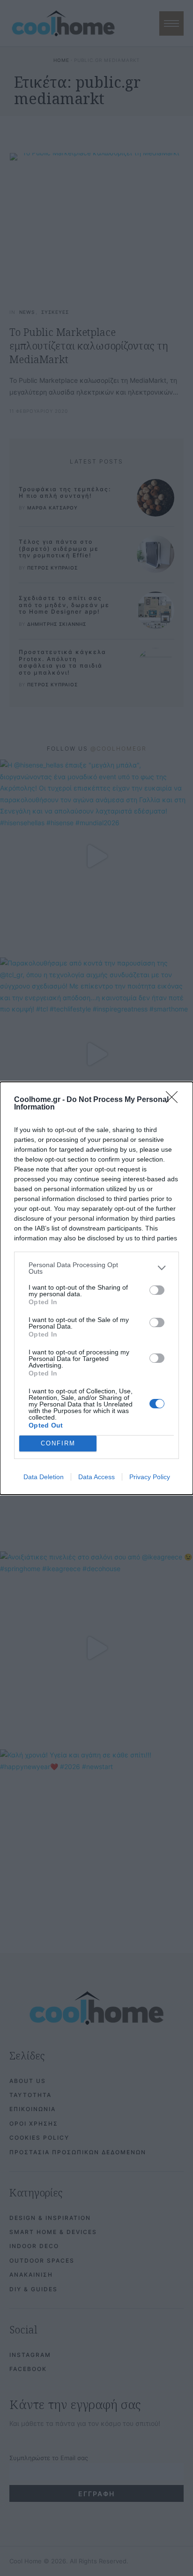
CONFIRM (58, 1443)
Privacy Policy (150, 1477)
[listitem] (96, 1268)
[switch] (157, 1290)
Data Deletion (44, 1477)
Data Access (96, 1477)
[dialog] (96, 1288)
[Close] (175, 1100)
